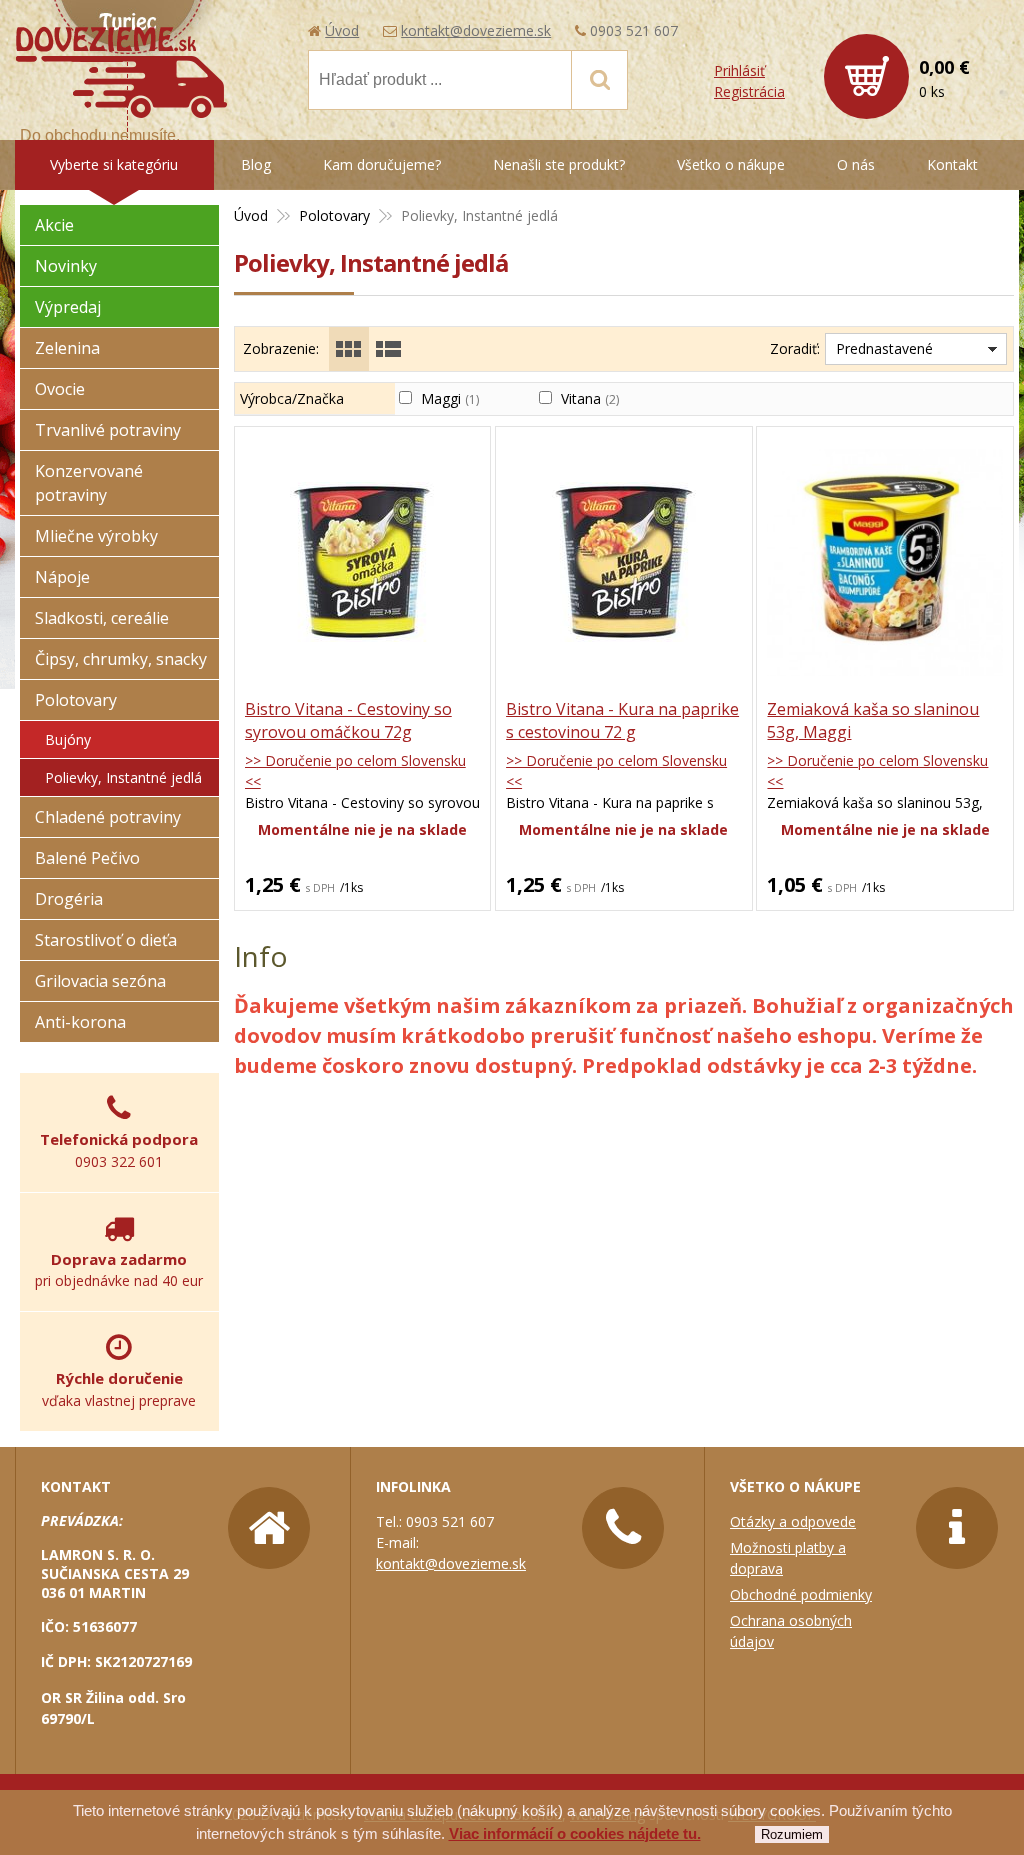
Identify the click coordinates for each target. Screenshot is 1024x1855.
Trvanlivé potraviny (108, 430)
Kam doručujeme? (382, 164)
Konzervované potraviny (89, 483)
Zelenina (67, 348)
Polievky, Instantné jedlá (123, 777)
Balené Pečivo (87, 858)
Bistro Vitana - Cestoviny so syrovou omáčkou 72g (348, 720)
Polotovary (76, 700)
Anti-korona (80, 1022)
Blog (256, 164)
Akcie (54, 225)
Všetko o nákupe (731, 164)
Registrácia (749, 91)
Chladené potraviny (108, 817)
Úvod (342, 30)
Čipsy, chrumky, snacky (121, 659)
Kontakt (952, 164)
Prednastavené (884, 348)
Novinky (66, 266)
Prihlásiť (739, 70)
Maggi (450, 398)
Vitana (590, 398)
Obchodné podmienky (801, 1594)
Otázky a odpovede (793, 1521)
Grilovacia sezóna (100, 981)
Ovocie (60, 389)
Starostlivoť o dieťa (106, 940)
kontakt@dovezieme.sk (476, 30)
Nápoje (62, 577)
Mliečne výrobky (96, 536)
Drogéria (69, 899)
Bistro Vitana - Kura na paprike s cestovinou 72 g (622, 720)
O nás (856, 164)
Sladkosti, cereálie (102, 618)
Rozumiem (792, 1834)
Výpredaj (68, 307)
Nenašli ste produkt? (559, 164)
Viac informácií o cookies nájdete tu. (575, 1833)
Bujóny (68, 739)
